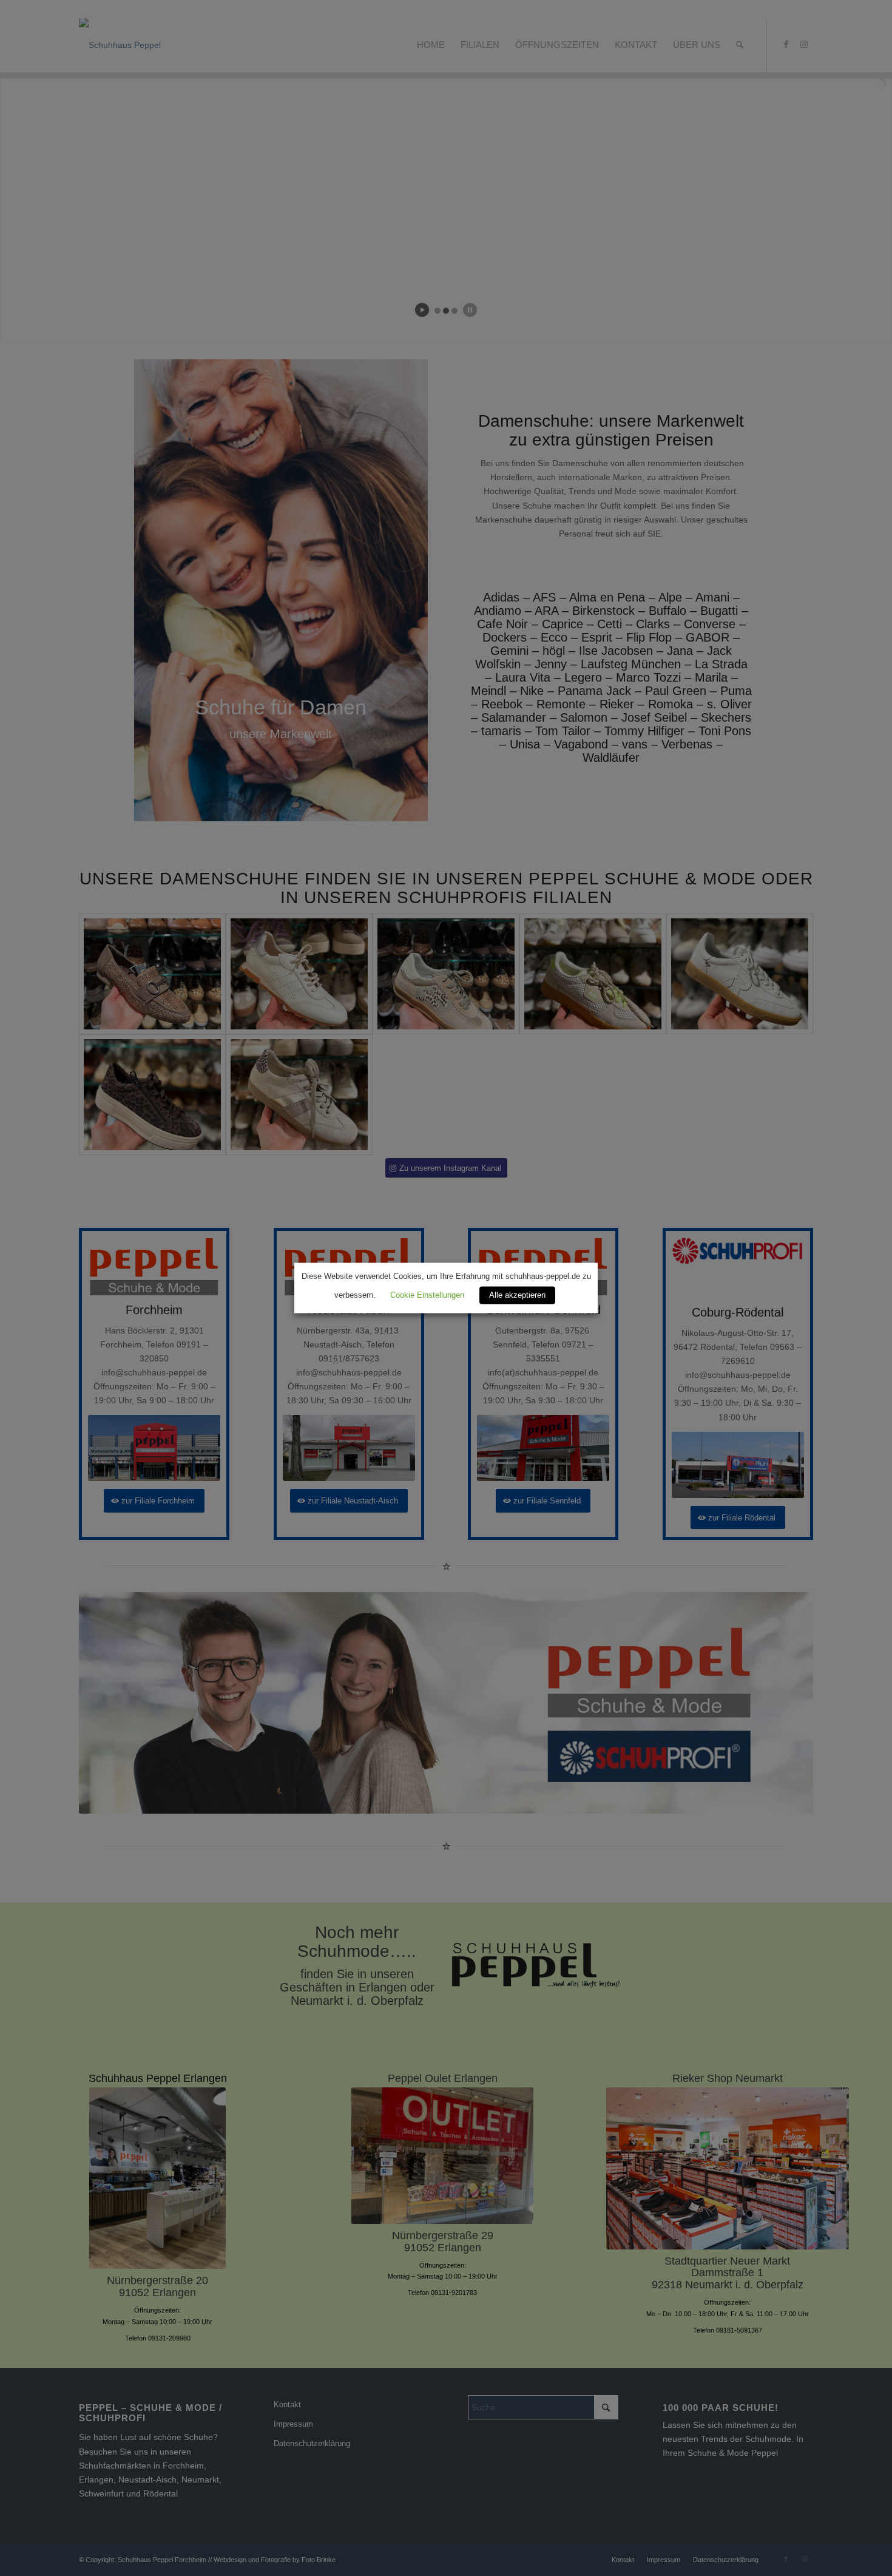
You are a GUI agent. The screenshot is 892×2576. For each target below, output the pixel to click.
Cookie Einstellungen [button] (427, 1296)
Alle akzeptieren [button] (517, 1296)
